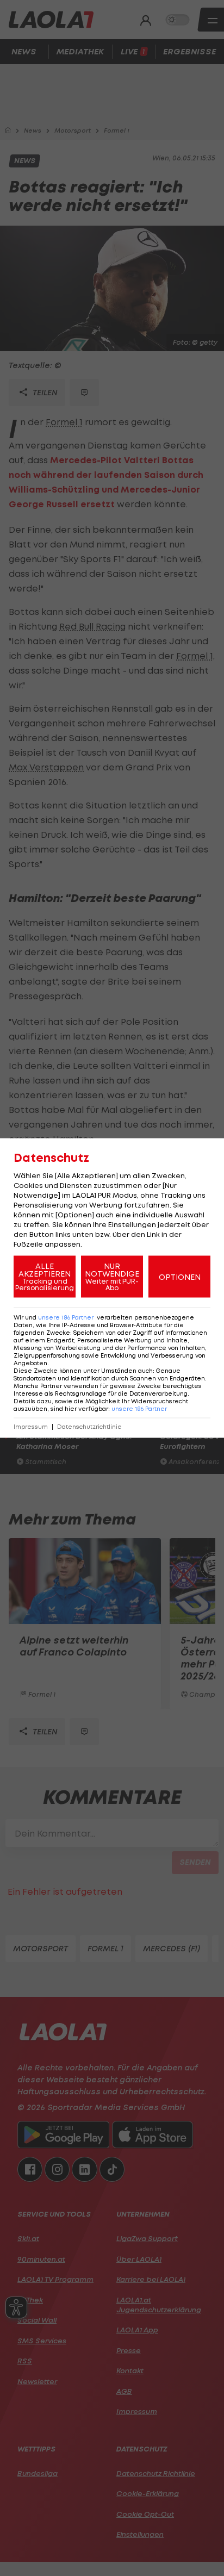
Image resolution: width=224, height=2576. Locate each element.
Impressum (31, 1427)
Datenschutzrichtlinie (89, 1427)
